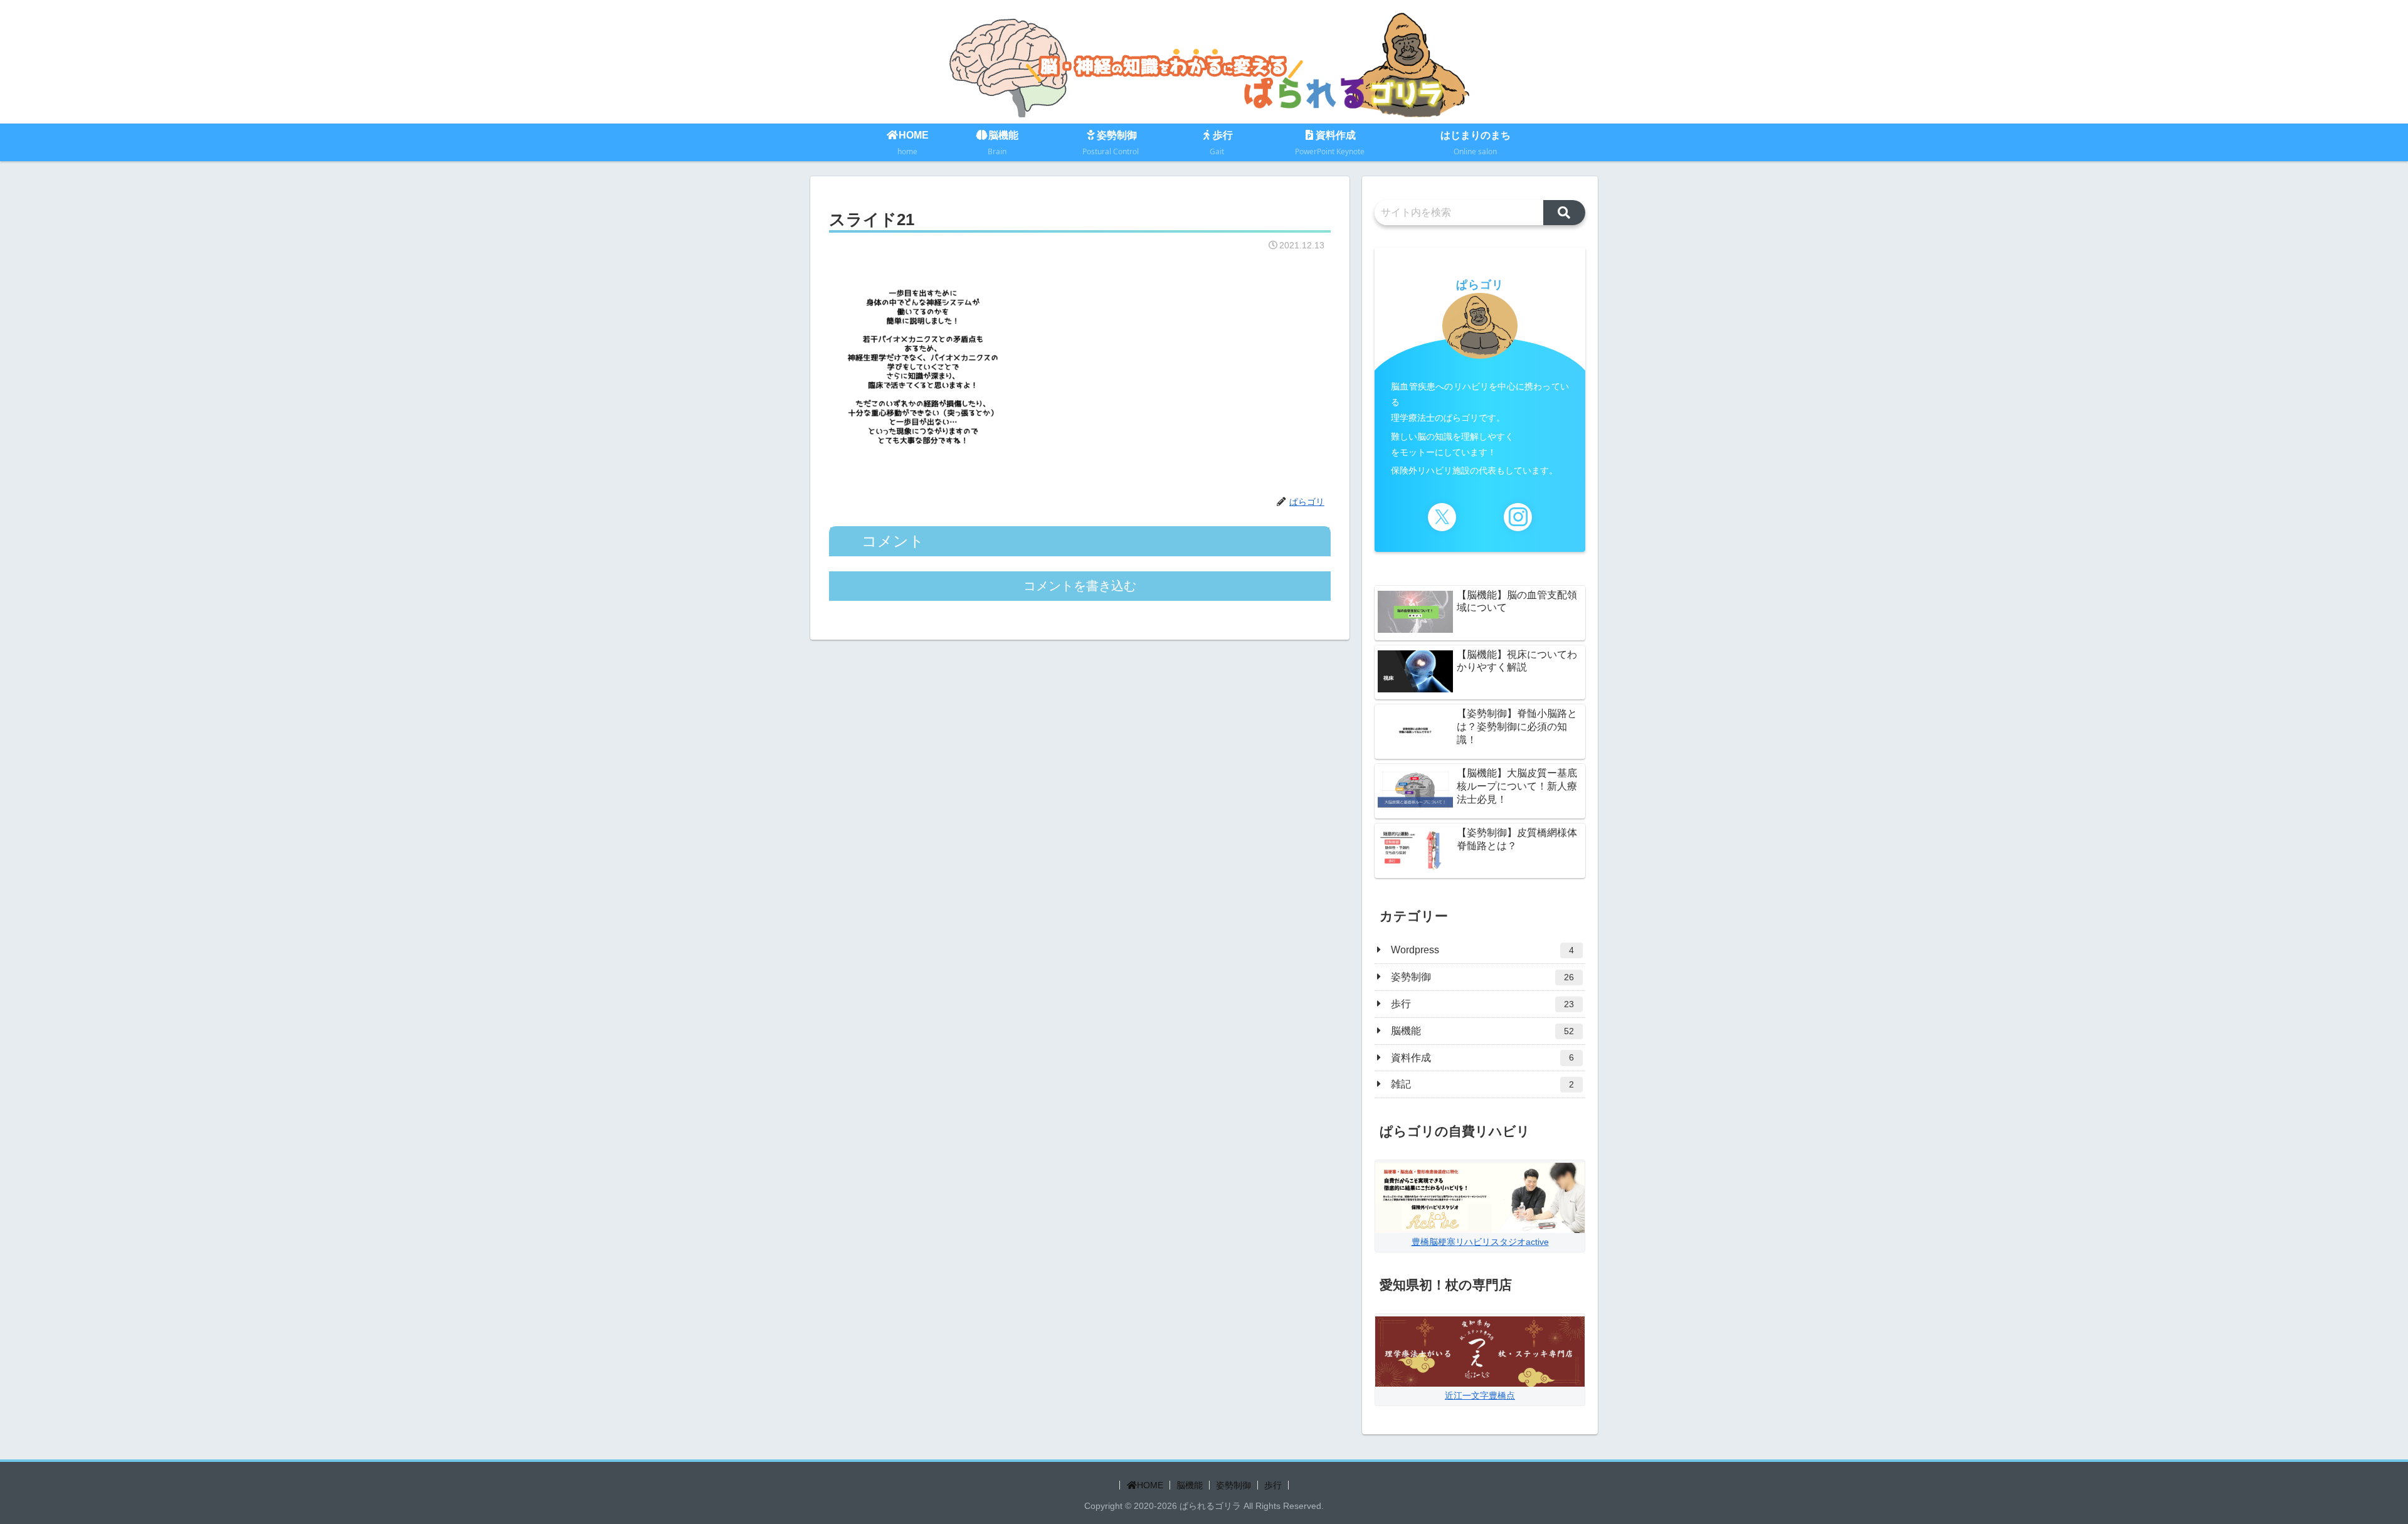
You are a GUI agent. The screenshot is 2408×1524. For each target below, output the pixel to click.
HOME (1150, 1485)
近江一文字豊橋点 (1480, 1395)
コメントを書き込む (1080, 586)
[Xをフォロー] (1442, 517)
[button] (1564, 213)
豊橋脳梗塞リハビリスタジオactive (1480, 1242)
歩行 (1273, 1485)
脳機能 (1190, 1485)
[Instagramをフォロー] (1518, 517)
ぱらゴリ (1480, 285)
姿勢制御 (1233, 1485)
